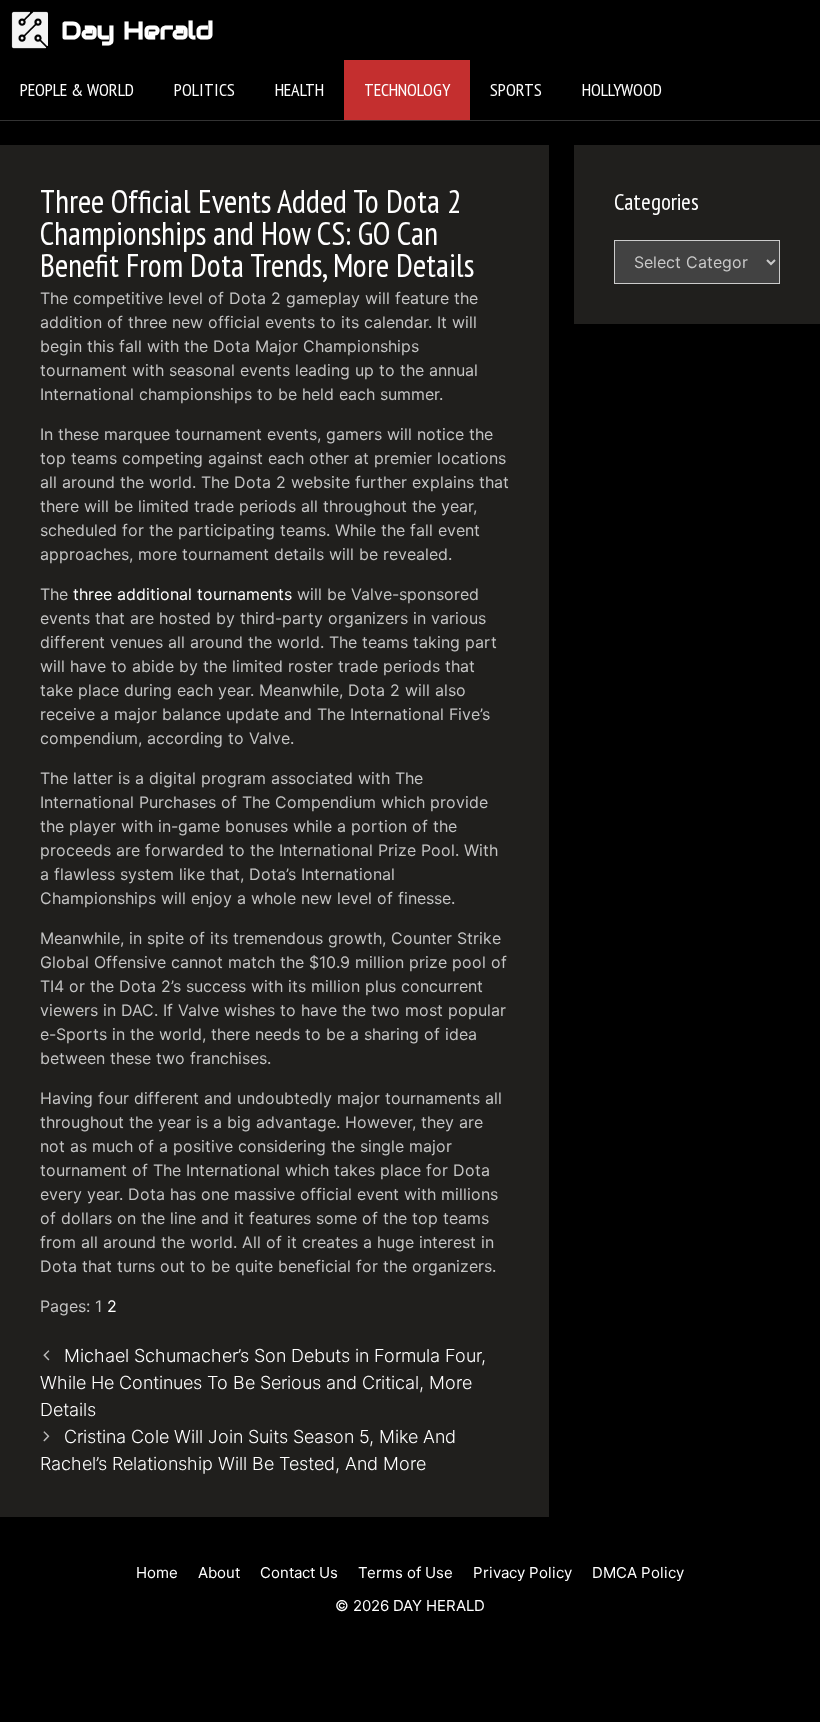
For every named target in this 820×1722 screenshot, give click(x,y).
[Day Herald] (35, 30)
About (219, 1572)
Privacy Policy (522, 1572)
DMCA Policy (638, 1572)
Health (299, 89)
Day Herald (137, 30)
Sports (516, 89)
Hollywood (622, 89)
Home (157, 1572)
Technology (407, 89)
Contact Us (299, 1572)
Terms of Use (405, 1572)
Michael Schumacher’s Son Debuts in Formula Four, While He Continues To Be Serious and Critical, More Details (263, 1382)
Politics (204, 89)
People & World (77, 89)
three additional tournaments (182, 594)
